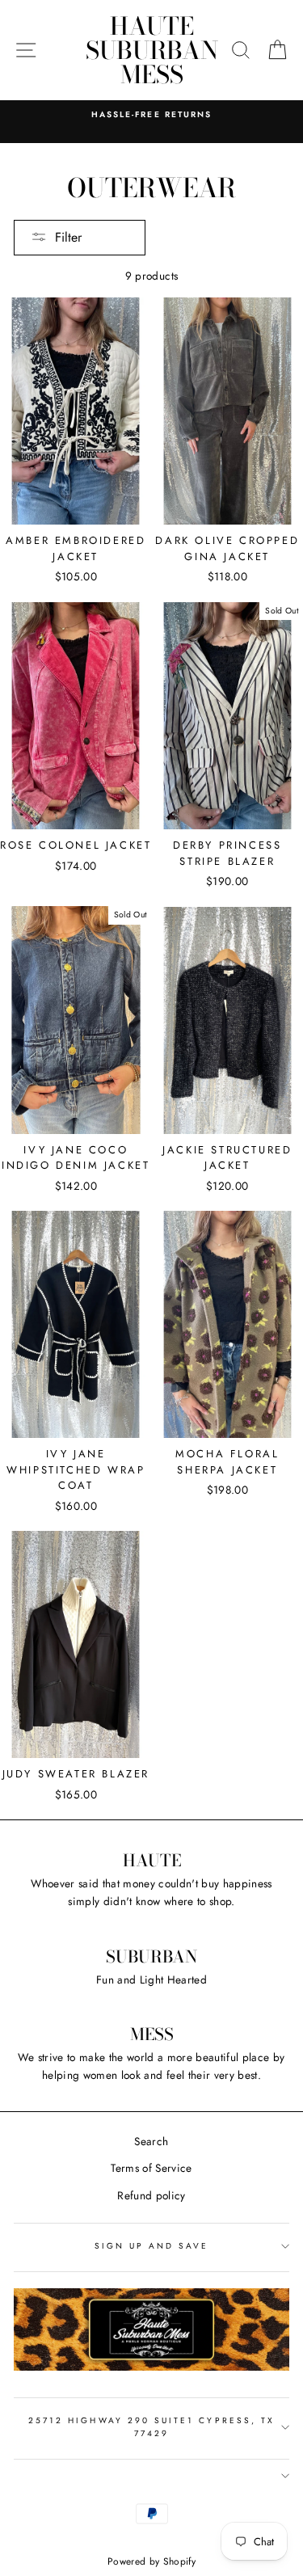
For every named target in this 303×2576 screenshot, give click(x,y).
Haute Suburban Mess (152, 50)
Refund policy (151, 2195)
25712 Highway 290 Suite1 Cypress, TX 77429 (151, 2427)
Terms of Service (151, 2168)
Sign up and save (152, 2246)
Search (151, 2141)
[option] (151, 115)
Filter (68, 237)
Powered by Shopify (151, 2561)
